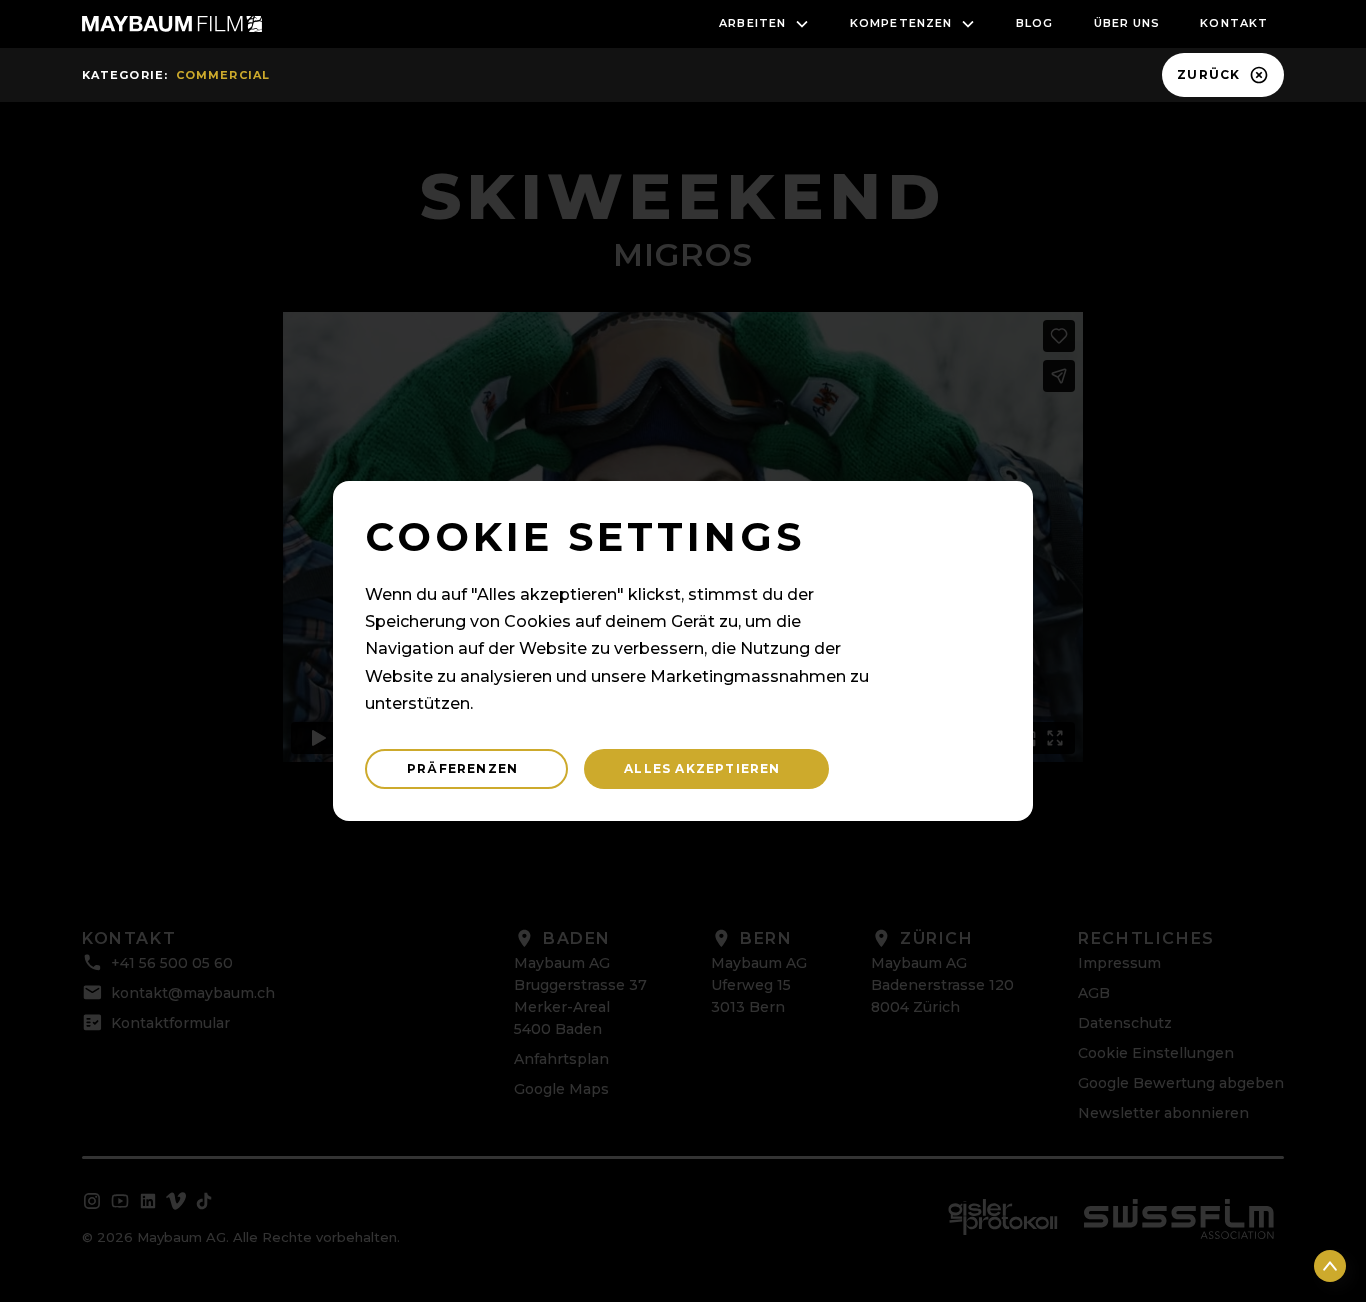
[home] (172, 24)
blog (1034, 23)
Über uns (1127, 23)
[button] (764, 24)
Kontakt (1234, 23)
